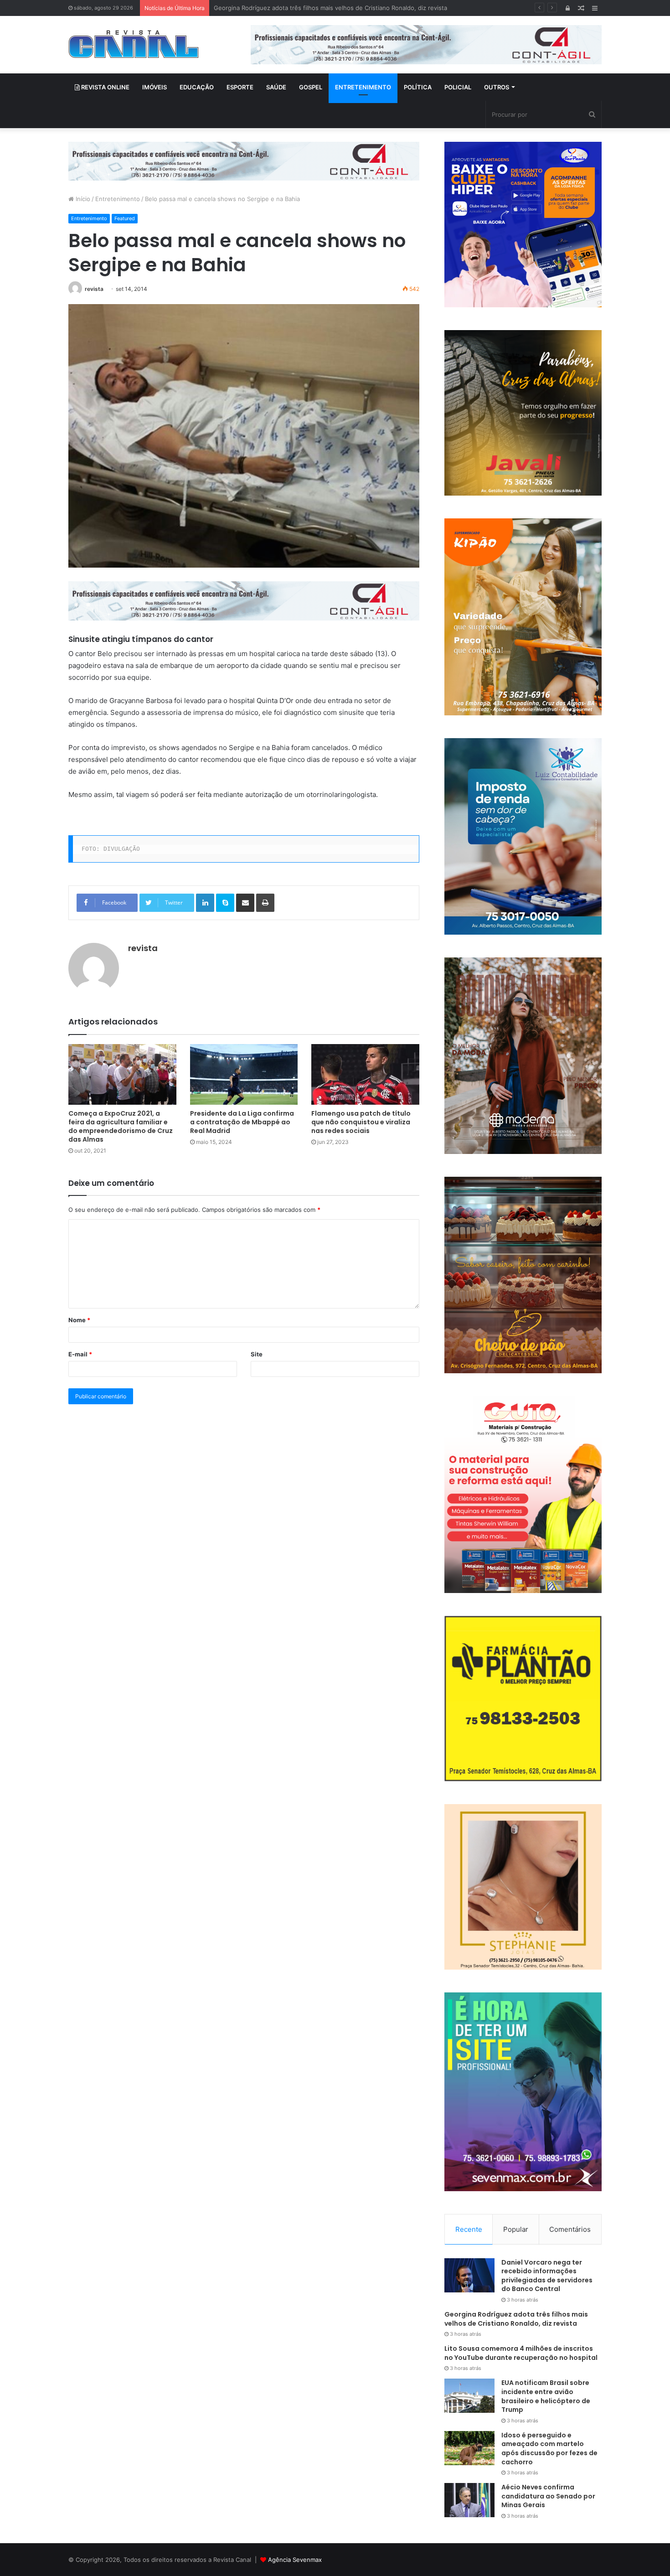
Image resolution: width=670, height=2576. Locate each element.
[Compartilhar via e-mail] (245, 903)
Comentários (570, 2229)
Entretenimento (118, 199)
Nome (79, 1320)
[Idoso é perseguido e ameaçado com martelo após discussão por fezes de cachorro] (469, 2448)
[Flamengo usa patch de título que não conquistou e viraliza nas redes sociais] (365, 1074)
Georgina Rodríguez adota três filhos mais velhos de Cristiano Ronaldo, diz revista (516, 2319)
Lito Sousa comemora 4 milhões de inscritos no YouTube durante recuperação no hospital (342, 8)
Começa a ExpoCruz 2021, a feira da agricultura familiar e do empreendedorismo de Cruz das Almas (121, 1126)
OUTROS (497, 87)
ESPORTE (240, 87)
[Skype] (225, 903)
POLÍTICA (418, 87)
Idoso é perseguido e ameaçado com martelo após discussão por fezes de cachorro (549, 2449)
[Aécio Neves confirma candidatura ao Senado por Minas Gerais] (469, 2500)
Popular (516, 2229)
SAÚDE (276, 87)
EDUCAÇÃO (197, 87)
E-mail (80, 1354)
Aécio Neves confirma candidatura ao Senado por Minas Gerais (548, 2496)
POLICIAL (458, 87)
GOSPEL (311, 87)
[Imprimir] (265, 903)
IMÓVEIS (155, 87)
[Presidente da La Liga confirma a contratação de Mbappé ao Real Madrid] (244, 1074)
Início (82, 199)
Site (257, 1354)
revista (94, 289)
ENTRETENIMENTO (363, 87)
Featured (125, 218)
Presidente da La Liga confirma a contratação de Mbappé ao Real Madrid (242, 1122)
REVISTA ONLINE (105, 87)
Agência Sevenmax (295, 2560)
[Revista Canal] (134, 44)
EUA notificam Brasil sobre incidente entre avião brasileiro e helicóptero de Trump (546, 2396)
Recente (469, 2229)
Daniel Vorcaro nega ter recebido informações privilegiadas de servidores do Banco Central (547, 2276)
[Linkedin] (205, 903)
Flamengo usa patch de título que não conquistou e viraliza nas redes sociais (361, 1122)
